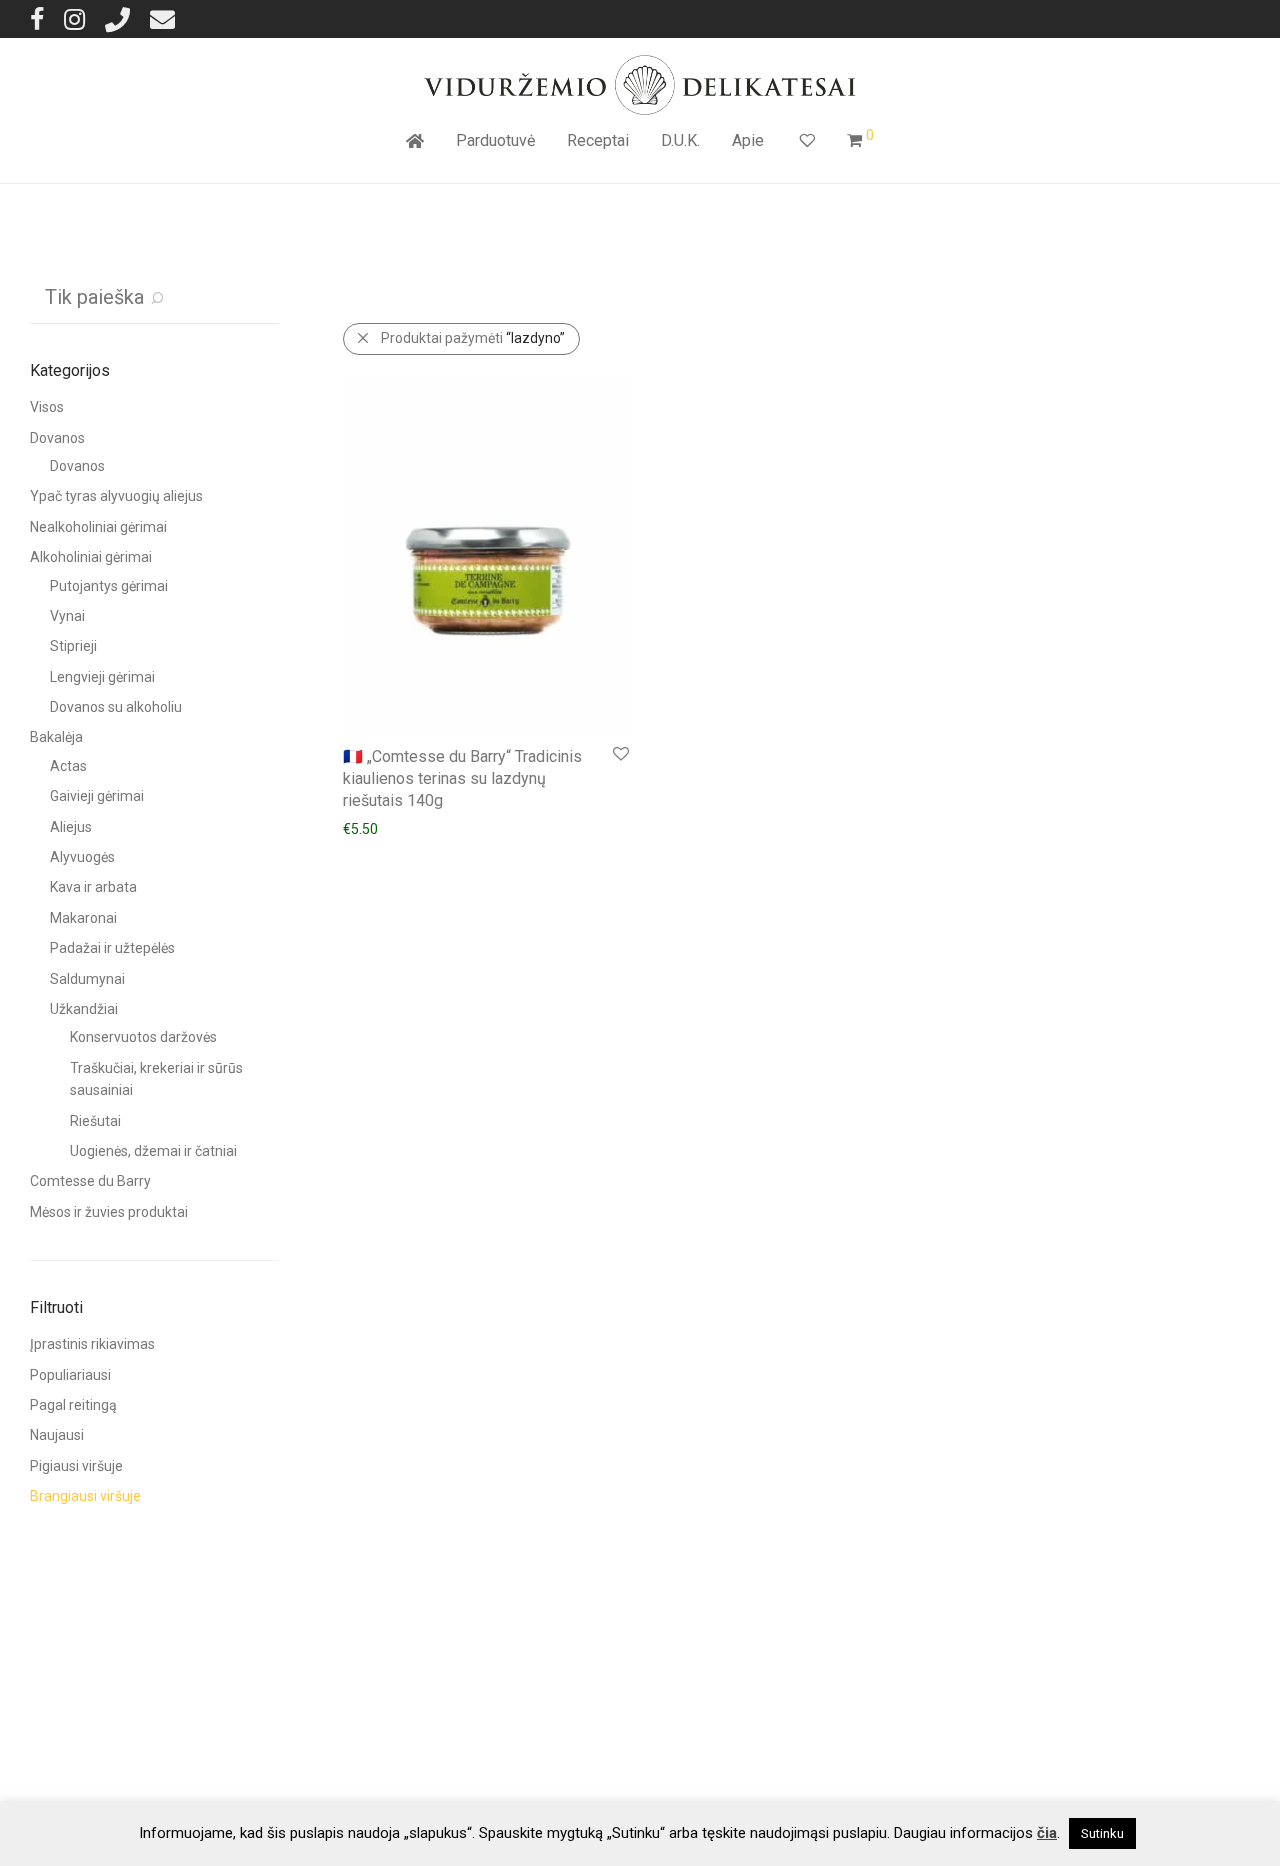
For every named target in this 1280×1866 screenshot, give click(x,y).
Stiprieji (73, 646)
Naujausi (57, 1435)
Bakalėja (56, 737)
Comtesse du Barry (90, 1181)
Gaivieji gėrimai (97, 796)
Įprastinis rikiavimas (92, 1344)
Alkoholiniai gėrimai (91, 557)
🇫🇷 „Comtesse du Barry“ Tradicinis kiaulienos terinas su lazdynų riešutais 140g (462, 779)
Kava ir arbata (93, 887)
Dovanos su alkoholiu (116, 707)
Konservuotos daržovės (143, 1037)
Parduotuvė (495, 140)
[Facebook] (37, 18)
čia (1047, 1833)
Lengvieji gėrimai (102, 677)
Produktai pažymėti (473, 338)
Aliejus (71, 827)
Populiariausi (70, 1375)
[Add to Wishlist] (619, 754)
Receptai (598, 140)
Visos (47, 407)
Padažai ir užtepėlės (112, 948)
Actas (68, 766)
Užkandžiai (84, 1009)
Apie (748, 140)
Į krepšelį (361, 828)
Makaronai (83, 918)
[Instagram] (74, 18)
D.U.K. (680, 140)
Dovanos (57, 438)
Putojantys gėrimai (109, 586)
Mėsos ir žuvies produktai (109, 1212)
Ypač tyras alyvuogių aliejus (116, 496)
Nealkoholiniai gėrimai (98, 527)
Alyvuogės (82, 857)
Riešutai (95, 1121)
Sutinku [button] (1102, 1833)
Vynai (67, 616)
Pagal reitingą (73, 1405)
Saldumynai (87, 979)
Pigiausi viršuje (76, 1466)
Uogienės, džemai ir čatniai (153, 1151)
